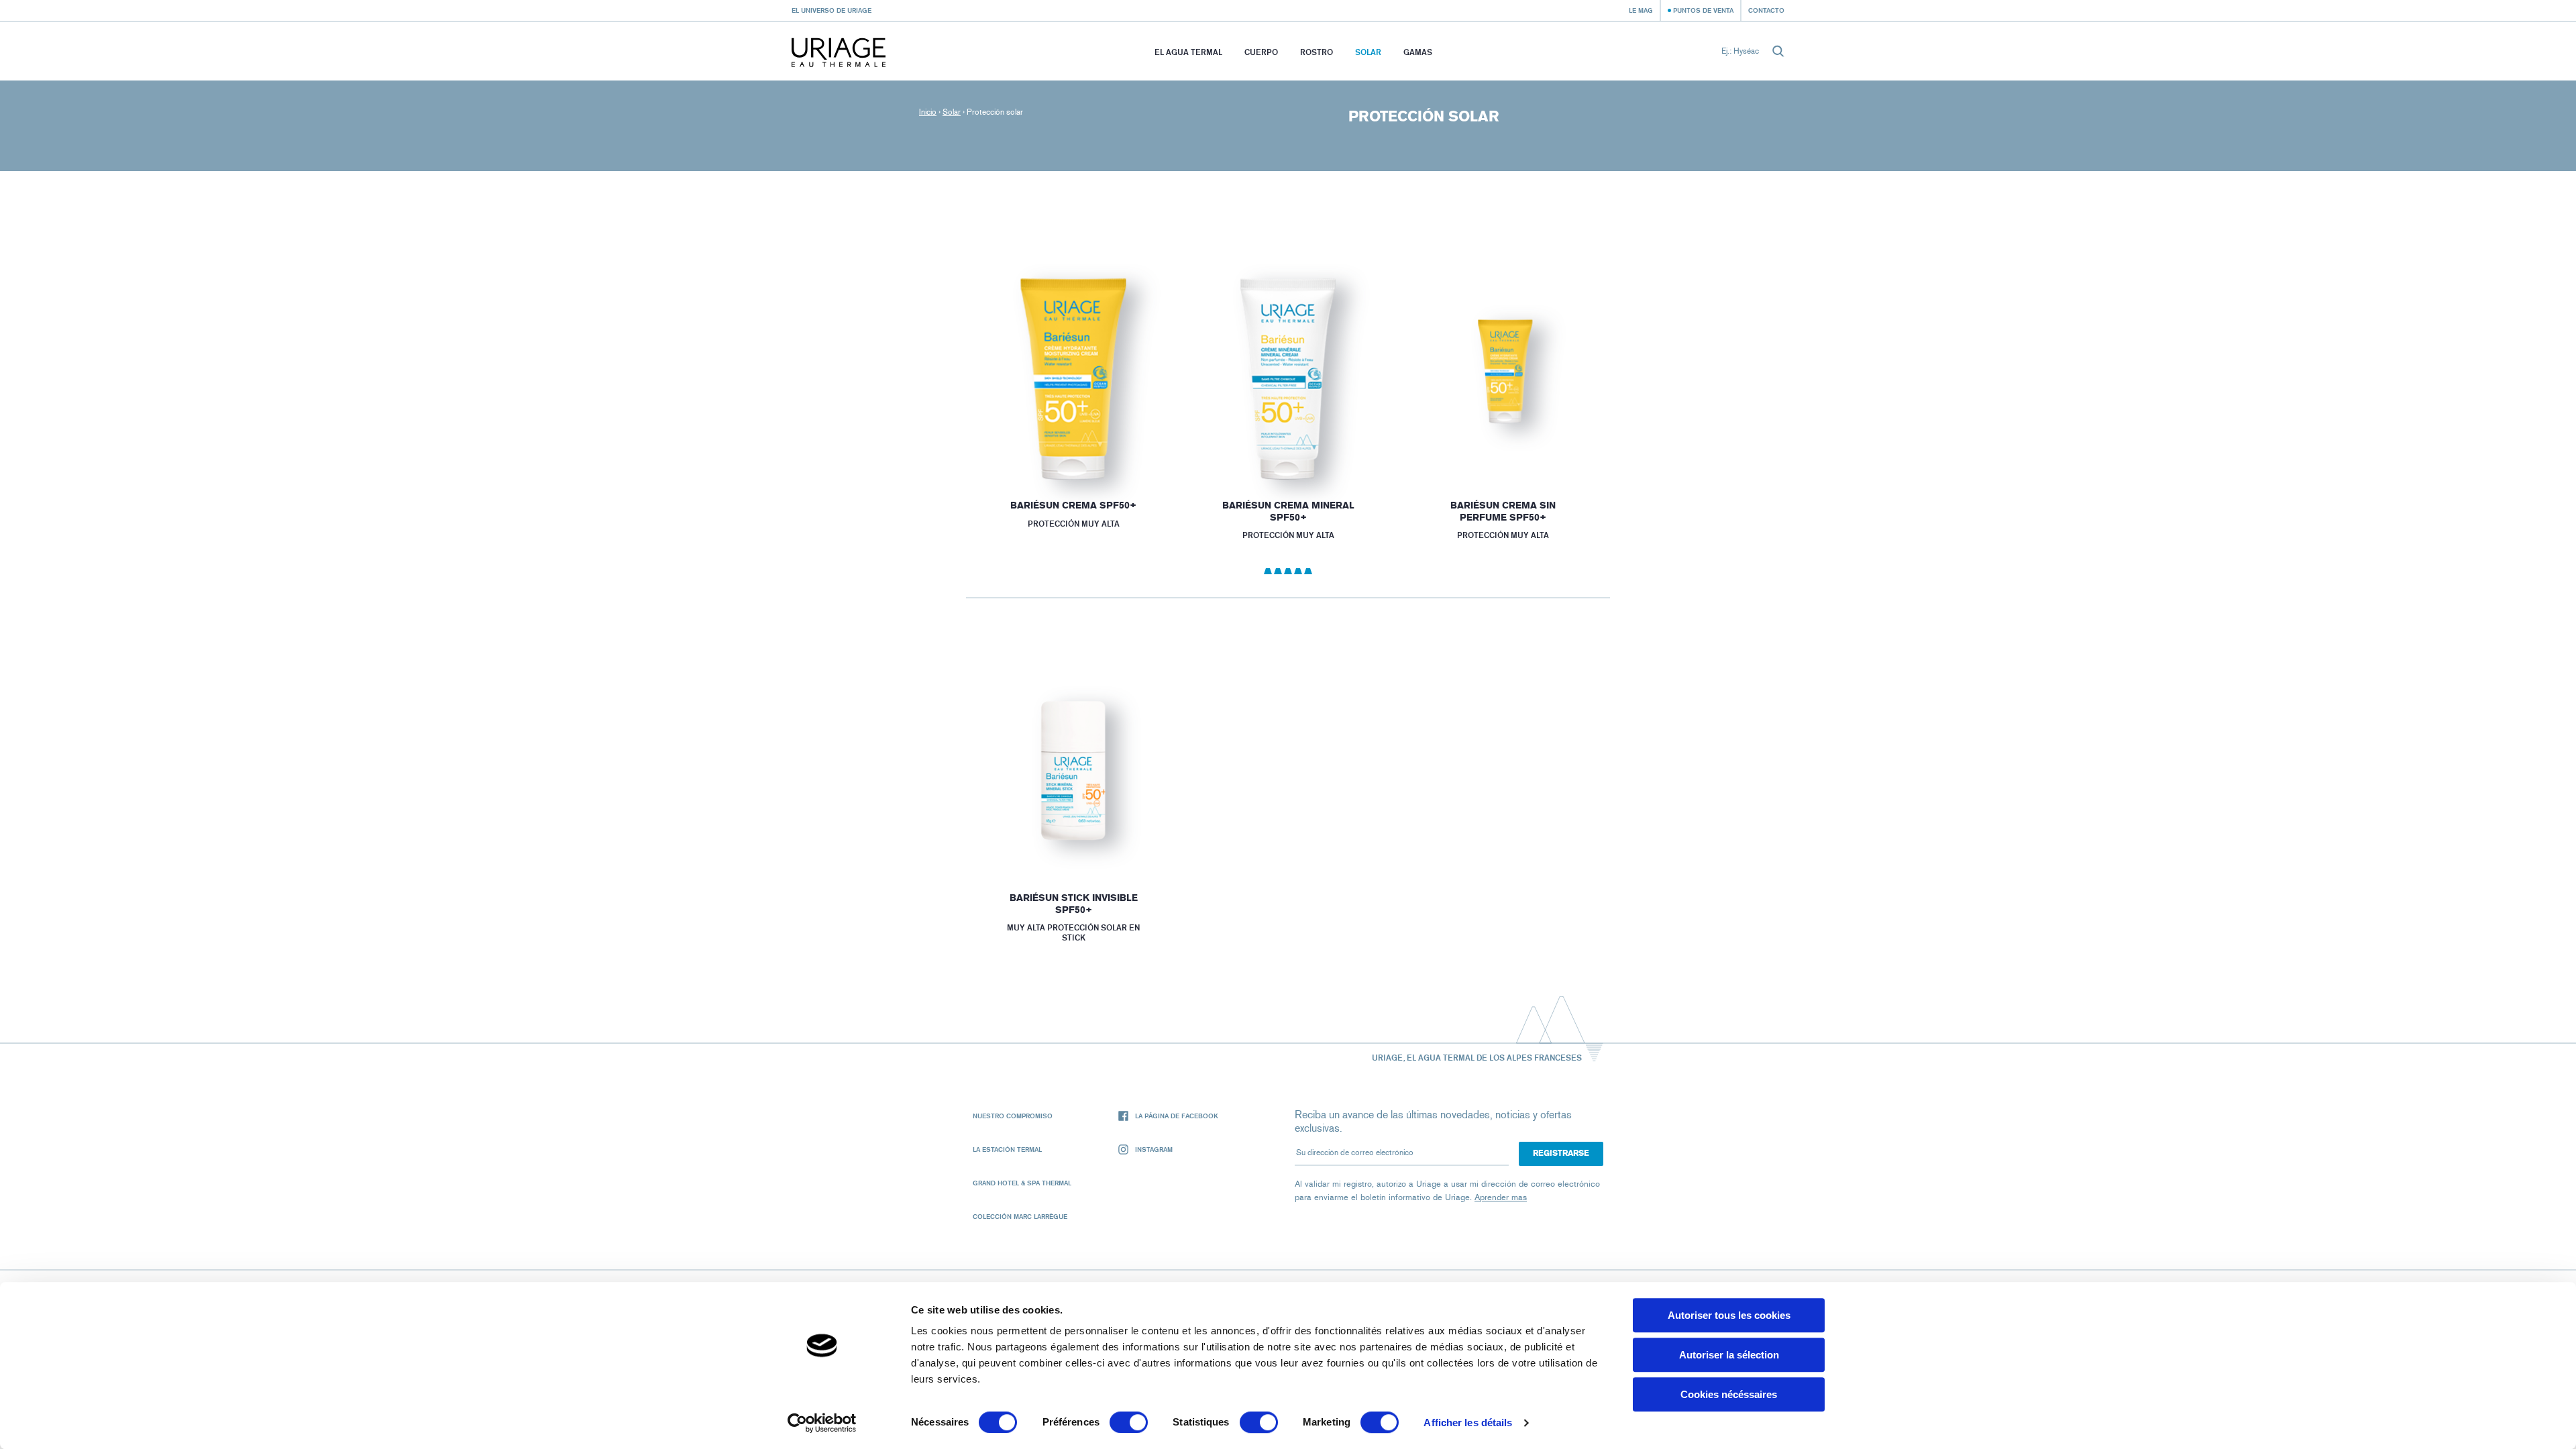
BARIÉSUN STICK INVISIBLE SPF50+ (1073, 904)
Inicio (928, 112)
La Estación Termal (1007, 1149)
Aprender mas (1501, 1197)
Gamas (1418, 52)
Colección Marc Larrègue (1020, 1216)
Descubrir (1073, 447)
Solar (1368, 52)
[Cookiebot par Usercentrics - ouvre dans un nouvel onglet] (822, 1423)
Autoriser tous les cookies (1729, 1315)
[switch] (1129, 1422)
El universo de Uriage (831, 10)
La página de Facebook (1177, 1116)
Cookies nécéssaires (1729, 1394)
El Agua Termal (1188, 52)
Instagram (1154, 1149)
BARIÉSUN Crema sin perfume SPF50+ (1503, 512)
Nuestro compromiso (1013, 1116)
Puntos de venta (1703, 10)
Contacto (1766, 10)
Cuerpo (1261, 52)
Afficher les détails (1468, 1423)
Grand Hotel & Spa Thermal (1022, 1183)
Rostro (1317, 52)
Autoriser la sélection (1729, 1355)
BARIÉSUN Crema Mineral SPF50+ (1288, 512)
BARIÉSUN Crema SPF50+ (1073, 505)
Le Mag (1641, 10)
